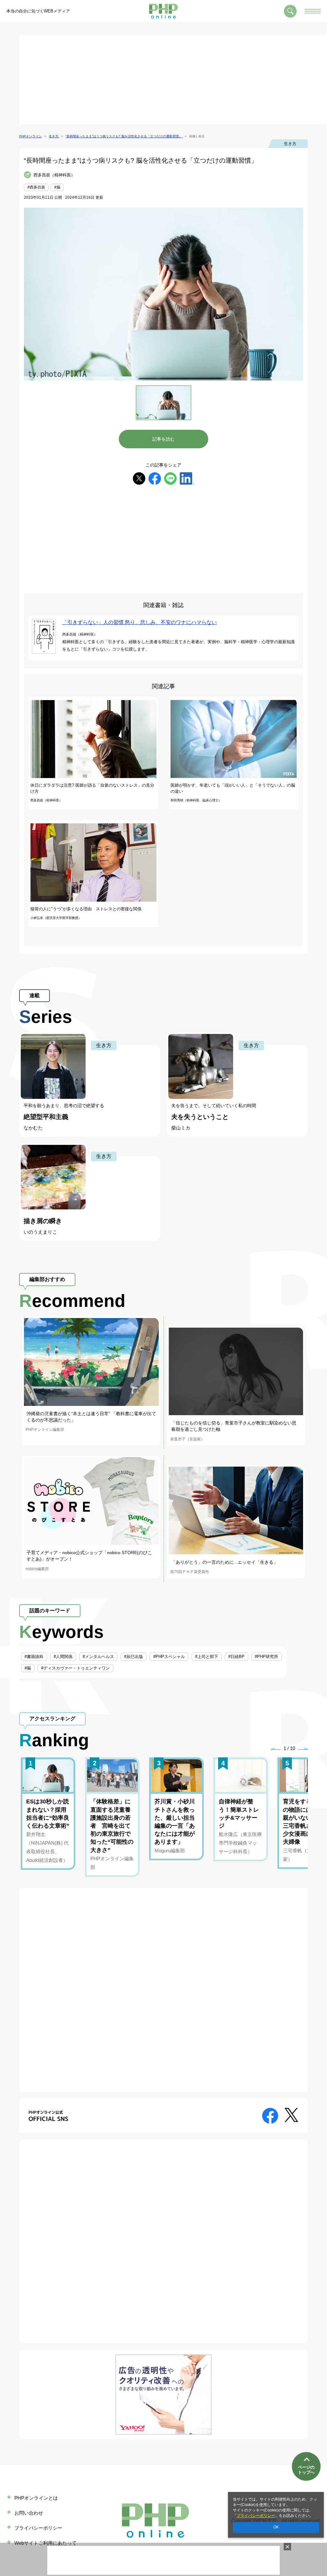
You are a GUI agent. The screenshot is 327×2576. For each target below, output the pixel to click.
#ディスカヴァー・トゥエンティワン (76, 1668)
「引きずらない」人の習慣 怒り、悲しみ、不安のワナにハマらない (140, 622)
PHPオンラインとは (36, 2498)
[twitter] (139, 478)
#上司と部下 (207, 1657)
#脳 (57, 187)
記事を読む (163, 439)
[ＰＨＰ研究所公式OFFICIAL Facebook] (270, 2115)
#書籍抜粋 (34, 1657)
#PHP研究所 (266, 1657)
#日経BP (236, 1657)
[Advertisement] (173, 80)
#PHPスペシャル (169, 1657)
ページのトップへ (306, 2470)
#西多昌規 (36, 187)
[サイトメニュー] (313, 11)
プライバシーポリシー (256, 2516)
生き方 (290, 144)
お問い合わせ (29, 2513)
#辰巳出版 (134, 1657)
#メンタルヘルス (98, 1657)
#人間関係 (63, 1657)
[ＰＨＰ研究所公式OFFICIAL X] (291, 2114)
